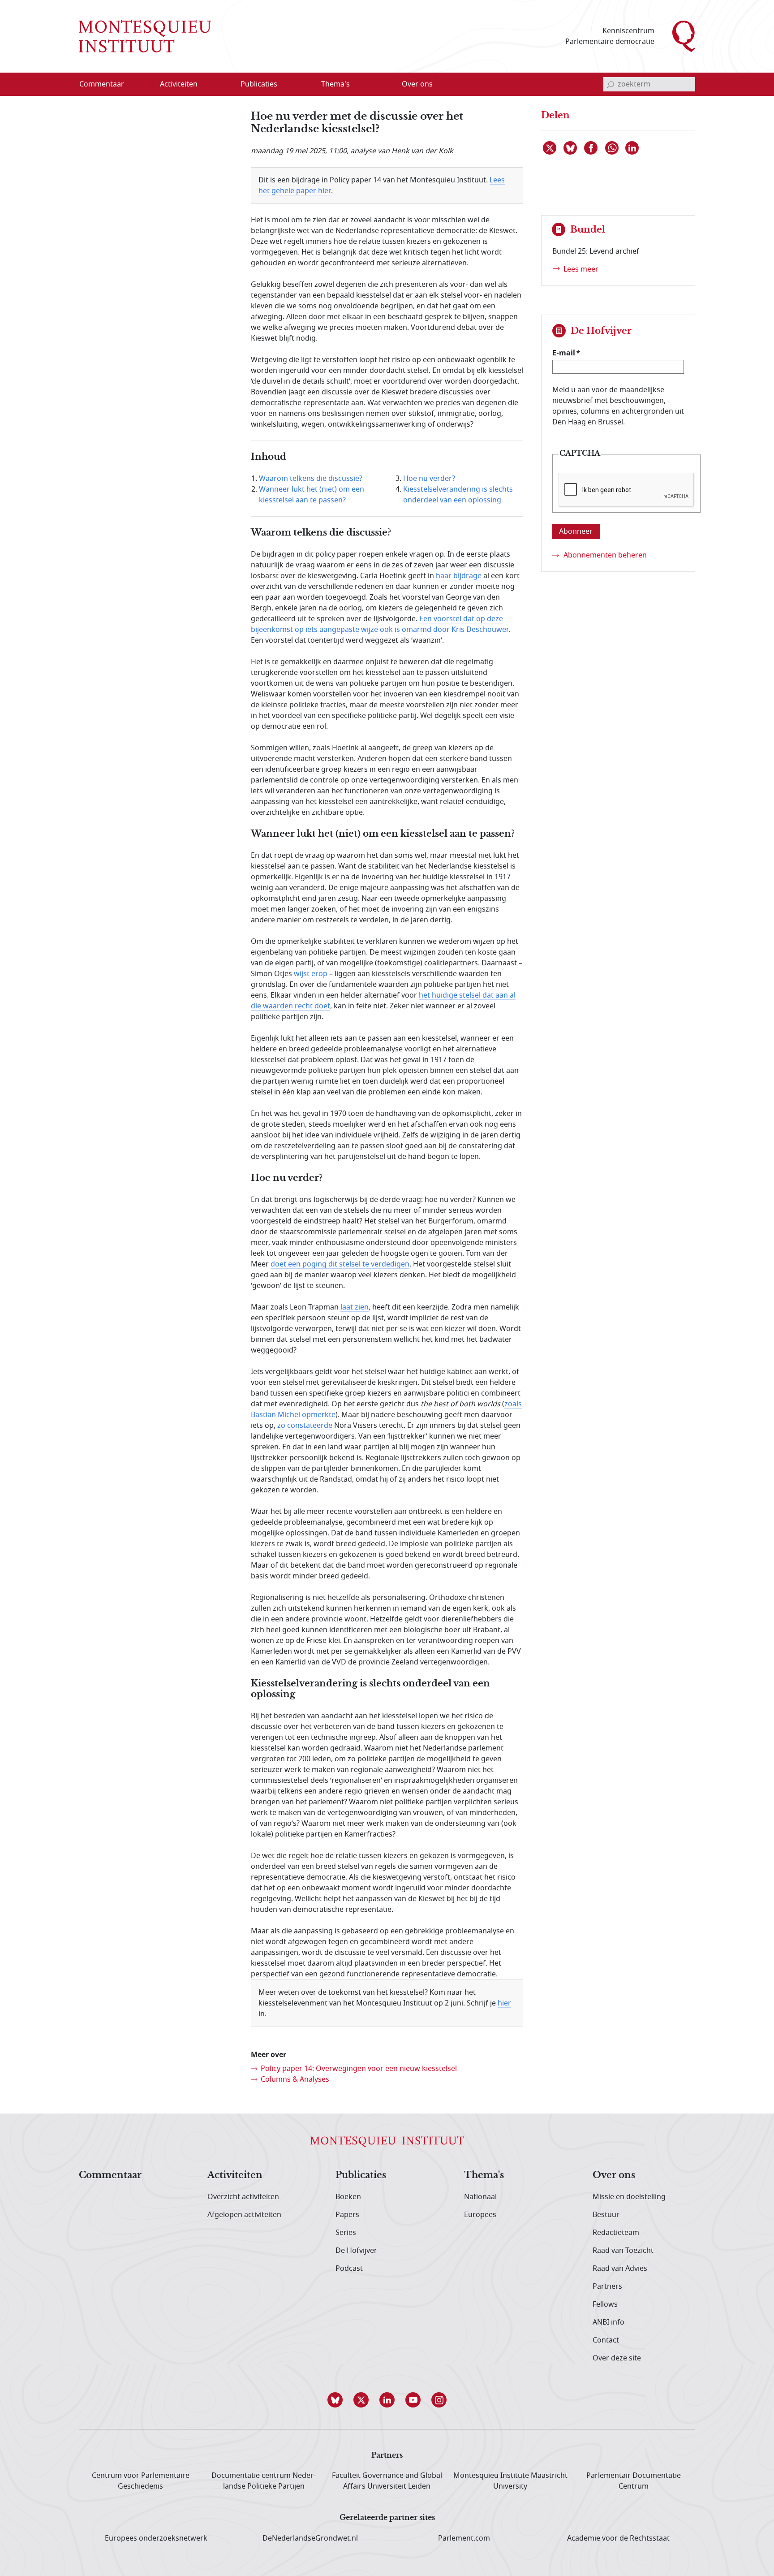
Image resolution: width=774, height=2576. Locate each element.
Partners (607, 2286)
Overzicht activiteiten (243, 2197)
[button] (335, 2400)
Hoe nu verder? (429, 479)
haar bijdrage (459, 576)
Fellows (605, 2304)
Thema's (484, 2175)
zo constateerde (305, 1426)
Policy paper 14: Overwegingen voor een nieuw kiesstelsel (359, 2069)
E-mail (564, 353)
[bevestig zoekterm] (611, 84)
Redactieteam (616, 2233)
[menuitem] (107, 84)
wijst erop (311, 974)
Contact (606, 2340)
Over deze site (617, 2358)
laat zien (355, 1307)
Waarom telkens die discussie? (311, 479)
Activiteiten (235, 2175)
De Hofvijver (356, 2251)
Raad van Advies (620, 2269)
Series (346, 2233)
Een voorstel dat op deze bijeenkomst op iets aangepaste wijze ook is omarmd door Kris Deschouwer (380, 624)
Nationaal (480, 2197)
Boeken (348, 2197)
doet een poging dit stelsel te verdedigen (340, 1264)
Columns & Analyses (295, 2079)
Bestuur (606, 2215)
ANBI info (608, 2322)
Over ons (614, 2175)
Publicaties (361, 2175)
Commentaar (110, 2175)
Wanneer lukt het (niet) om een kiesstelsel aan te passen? (312, 495)
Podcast (349, 2269)
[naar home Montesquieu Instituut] (145, 36)
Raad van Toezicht (623, 2251)
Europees (480, 2215)
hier (504, 2003)
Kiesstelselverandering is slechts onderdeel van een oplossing (458, 495)
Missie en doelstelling (629, 2197)
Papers (347, 2215)
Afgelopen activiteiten (244, 2215)
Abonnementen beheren (605, 555)
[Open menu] (222, 85)
